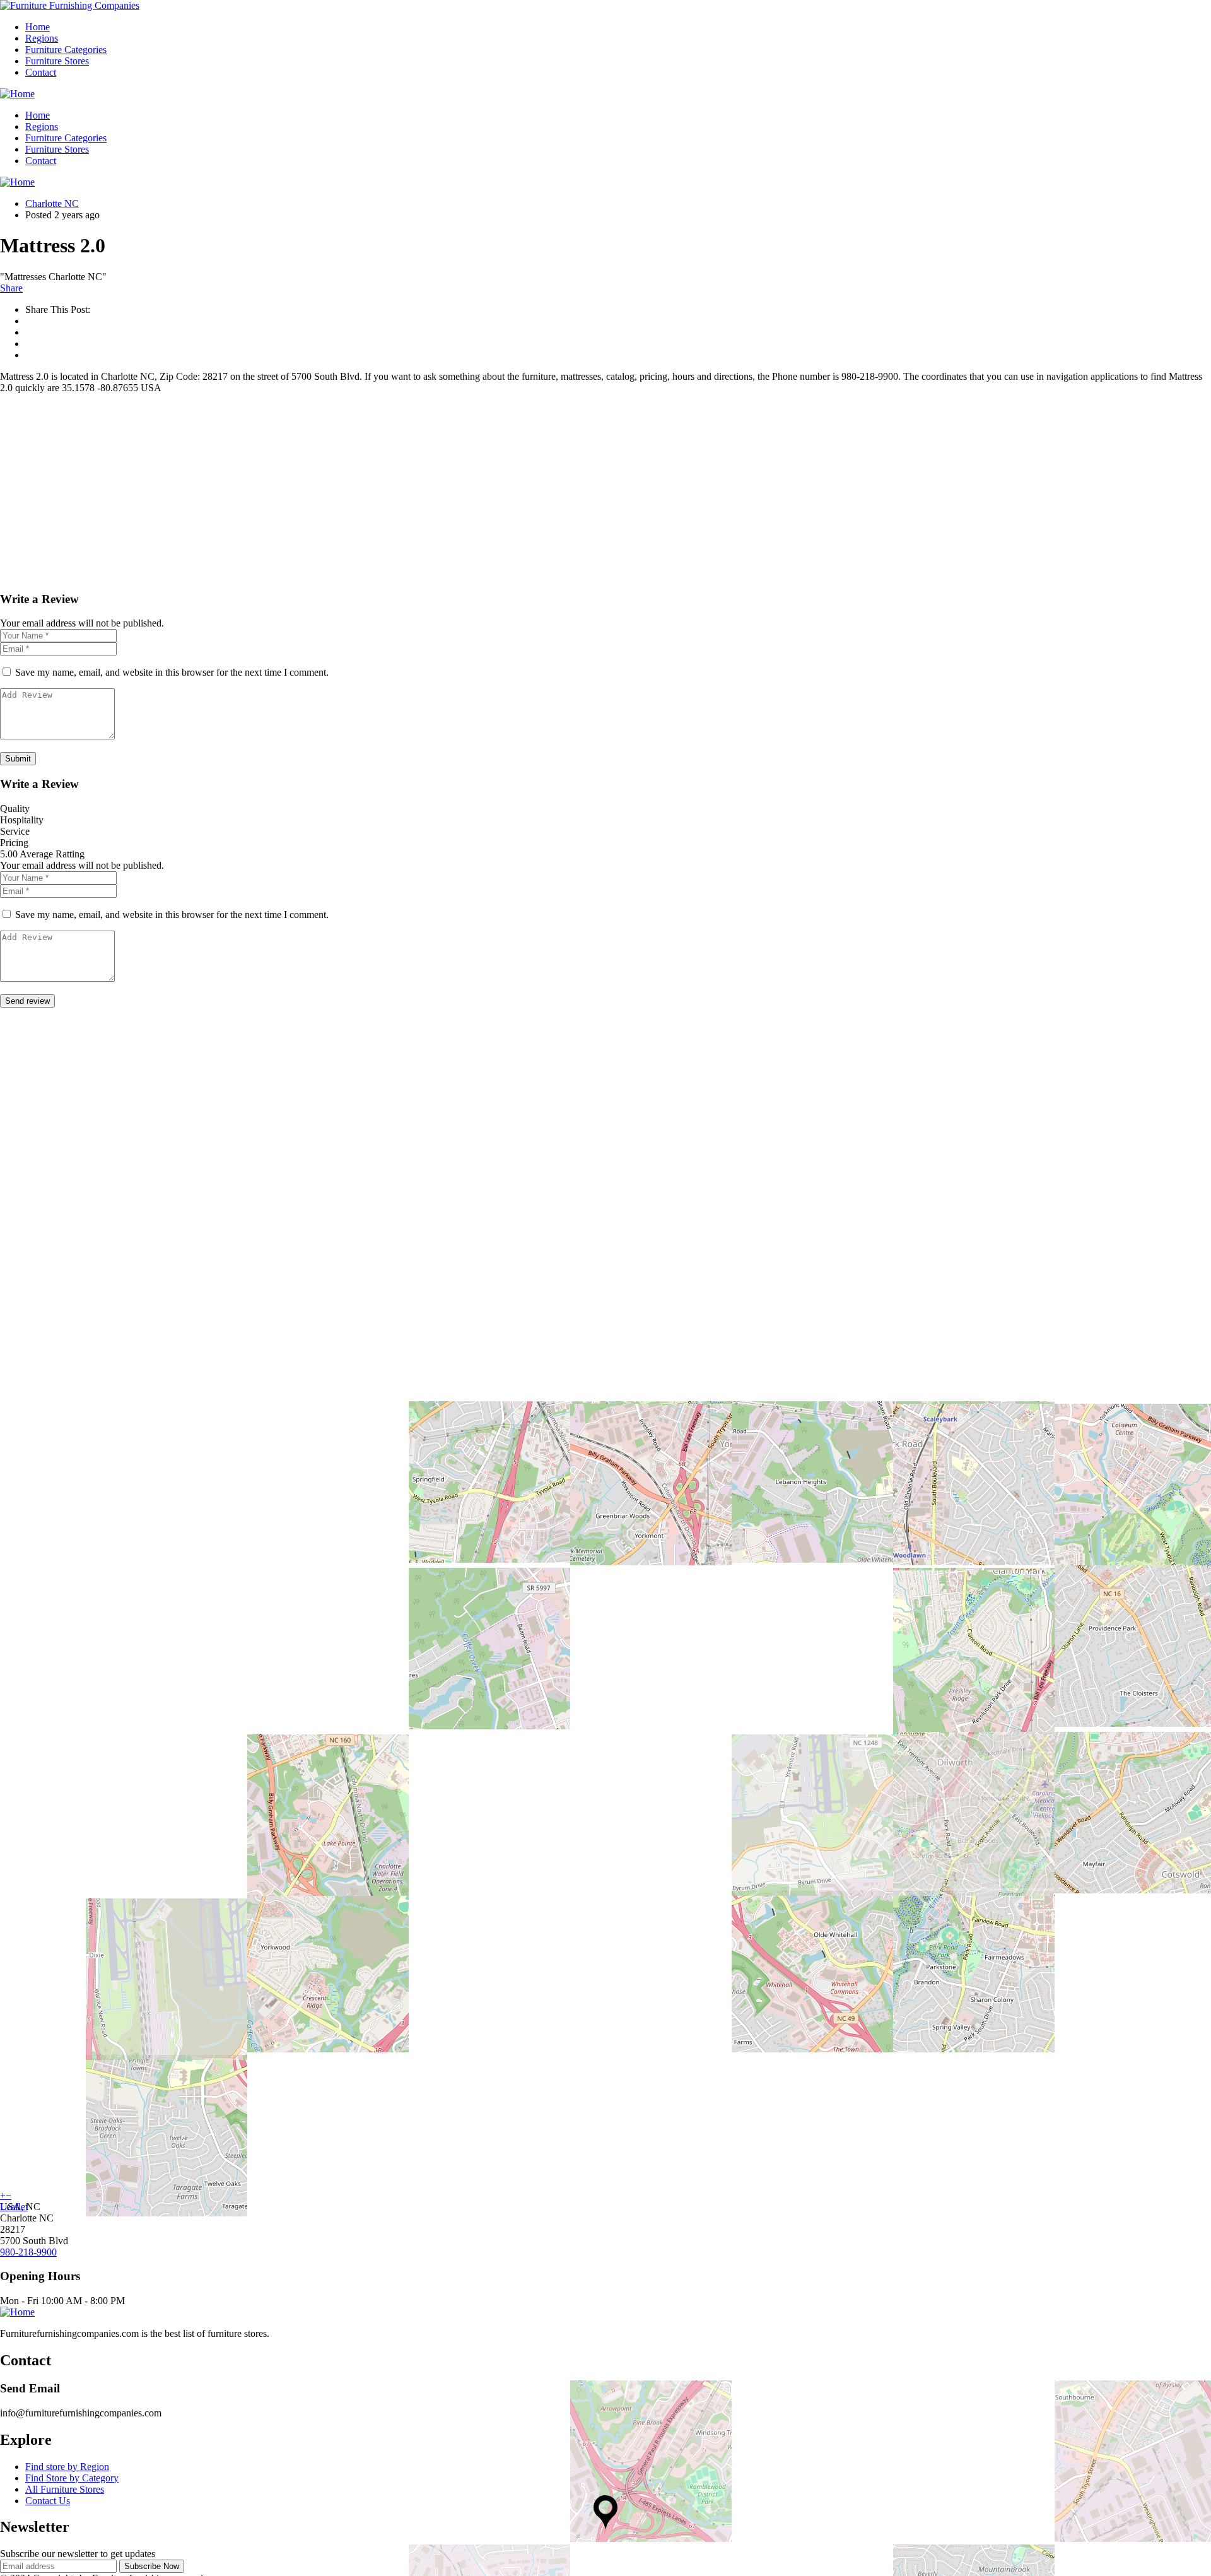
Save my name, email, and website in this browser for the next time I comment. (172, 672)
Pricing (14, 843)
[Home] (17, 94)
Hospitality (22, 820)
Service (15, 831)
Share (11, 288)
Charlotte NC (52, 203)
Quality (15, 809)
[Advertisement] (378, 492)
